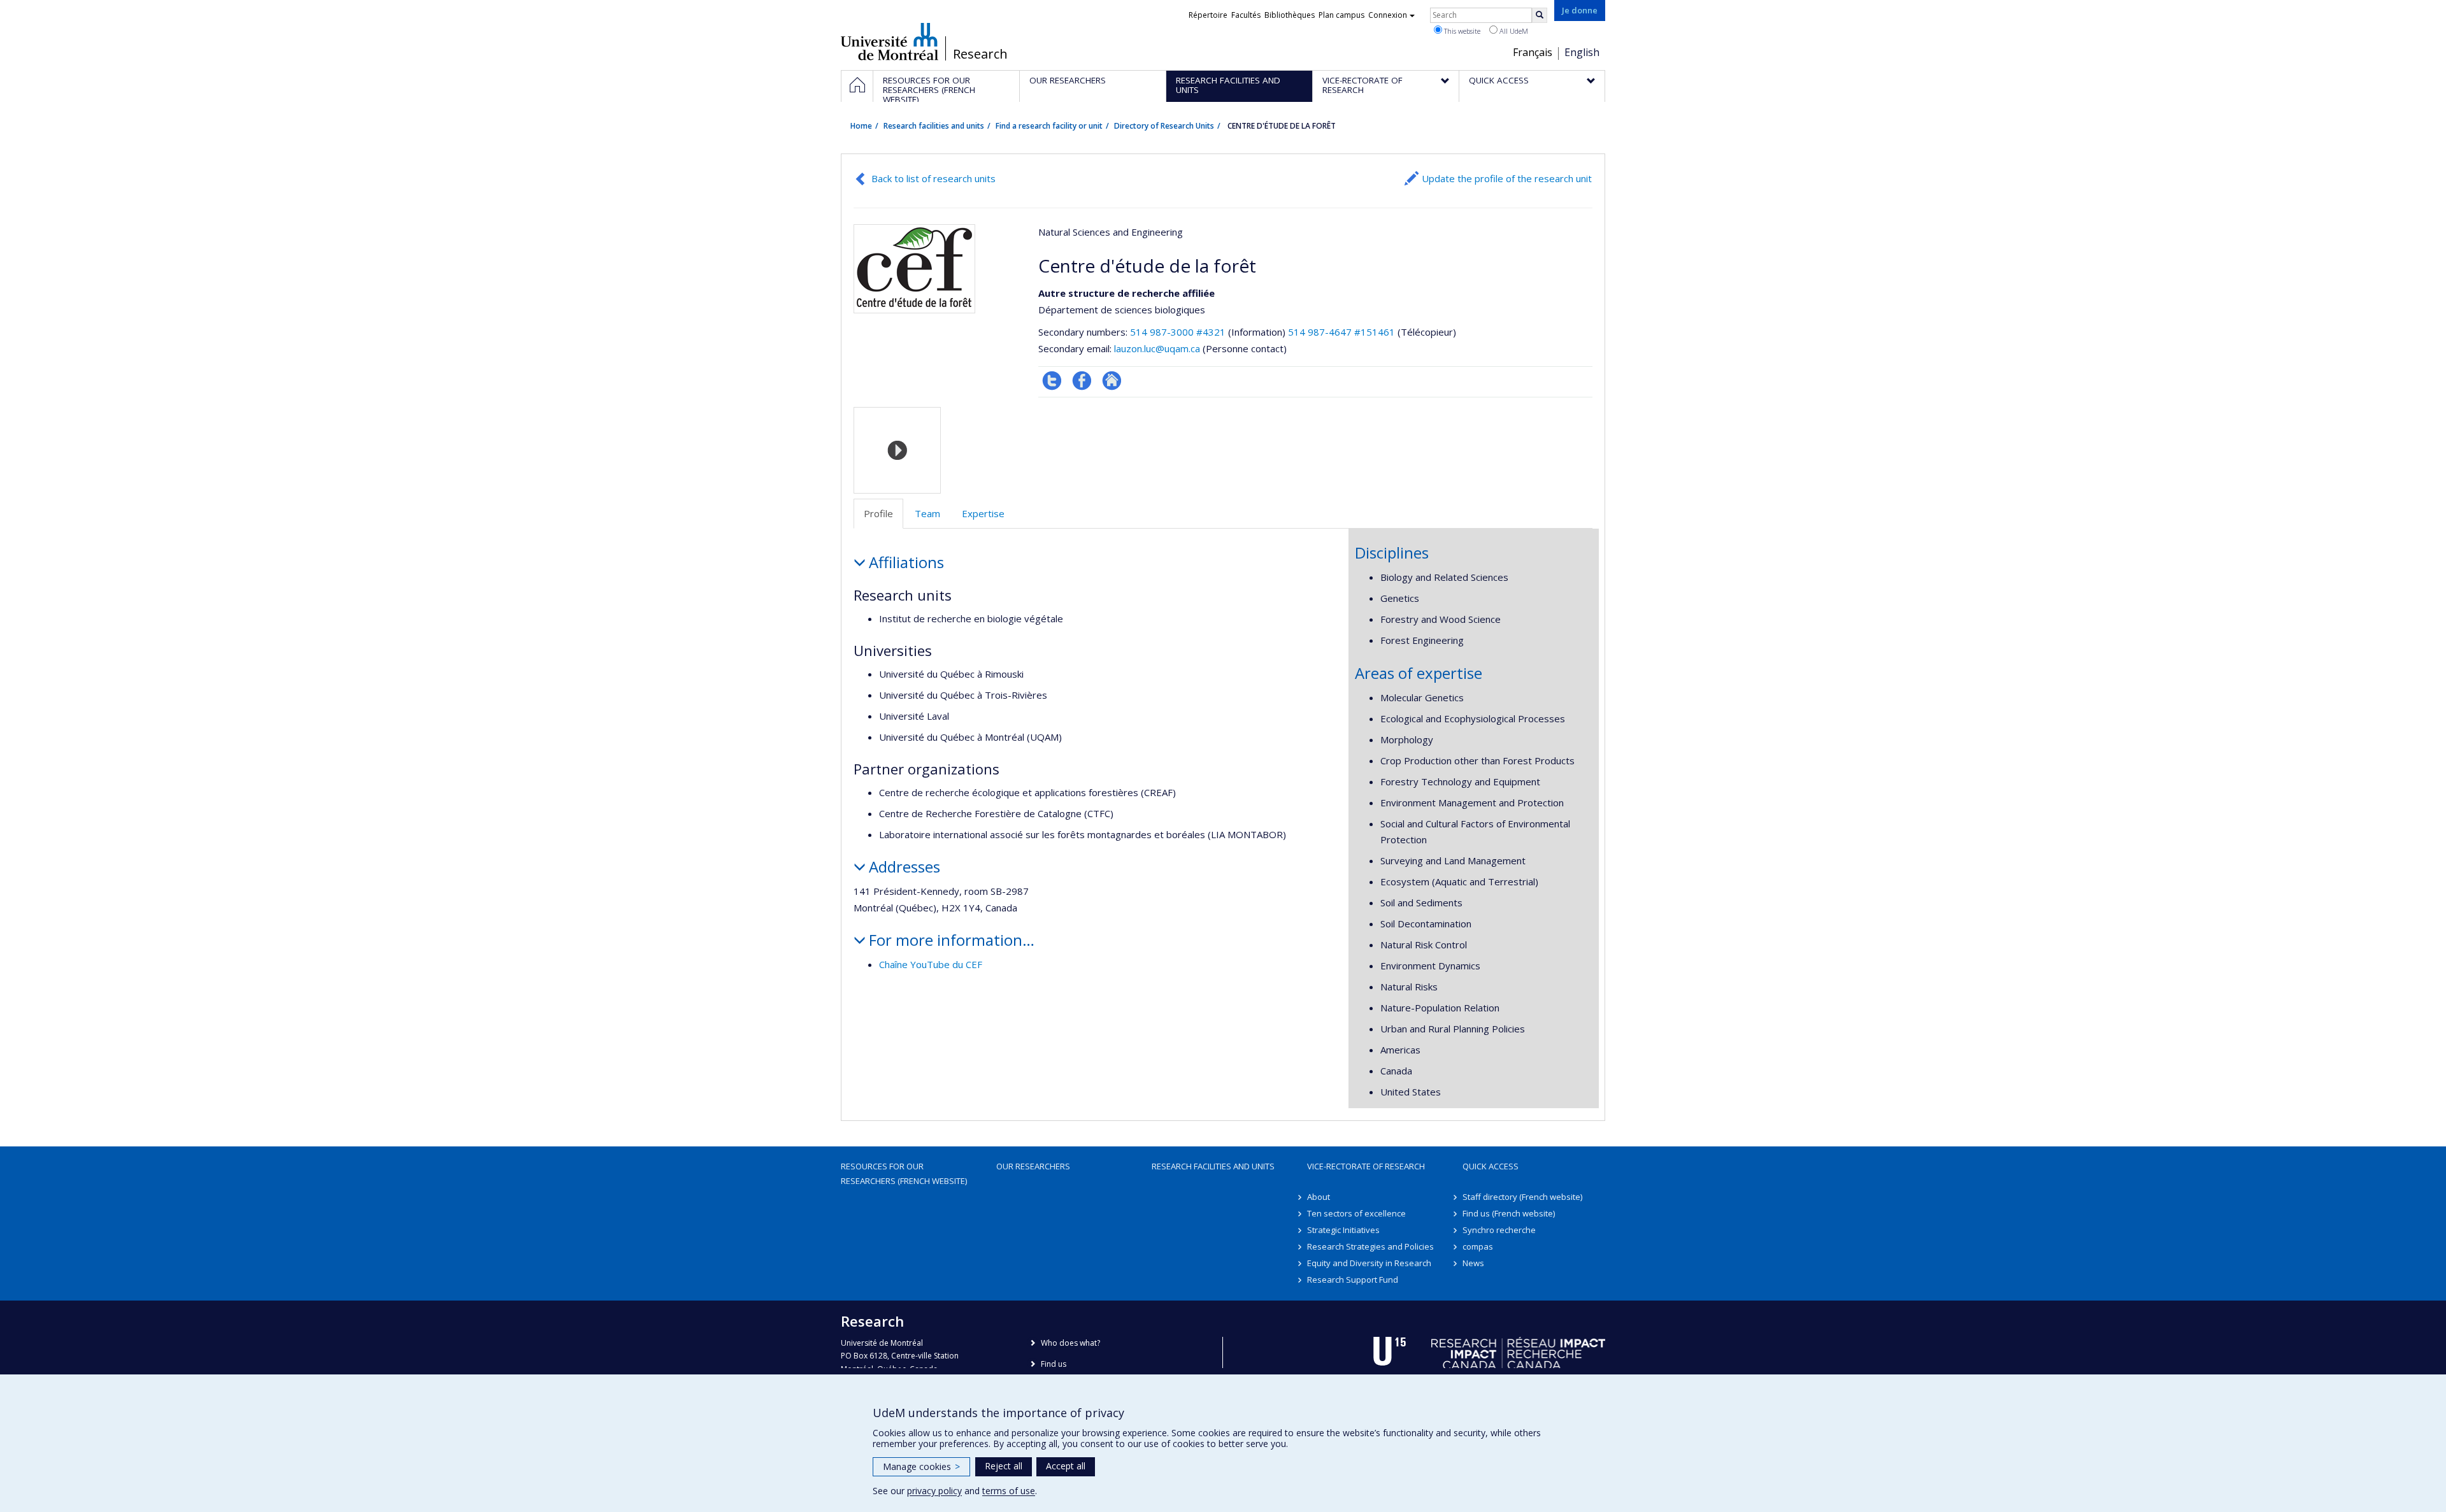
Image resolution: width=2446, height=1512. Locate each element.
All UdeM (1513, 31)
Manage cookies (921, 1466)
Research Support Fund (1353, 1280)
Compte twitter (1052, 381)
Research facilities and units (934, 126)
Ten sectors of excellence (1356, 1213)
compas (1478, 1246)
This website (1461, 31)
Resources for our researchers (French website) (904, 1173)
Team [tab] (927, 513)
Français (1533, 52)
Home (861, 126)
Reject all (1004, 1466)
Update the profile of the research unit (1507, 178)
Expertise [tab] (983, 513)
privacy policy (934, 1491)
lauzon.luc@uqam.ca (1157, 348)
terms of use (1009, 1491)
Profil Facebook (1082, 381)
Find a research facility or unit (1049, 126)
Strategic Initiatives (1343, 1230)
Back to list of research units (933, 178)
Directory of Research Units (1164, 126)
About (1319, 1197)
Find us (1054, 1364)
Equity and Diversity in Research (1369, 1263)
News (1473, 1263)
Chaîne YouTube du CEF (931, 964)
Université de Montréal (890, 41)
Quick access (1491, 1166)
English (1582, 52)
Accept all (1066, 1466)
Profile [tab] (878, 513)
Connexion (1388, 15)
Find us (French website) (1509, 1213)
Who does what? (1070, 1343)
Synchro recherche (1499, 1230)
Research (980, 54)
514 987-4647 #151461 (1341, 332)
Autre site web (1112, 381)
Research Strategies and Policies (1370, 1246)
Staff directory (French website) (1522, 1197)
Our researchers (1033, 1166)
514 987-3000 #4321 (1178, 332)
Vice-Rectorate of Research (1366, 1166)
